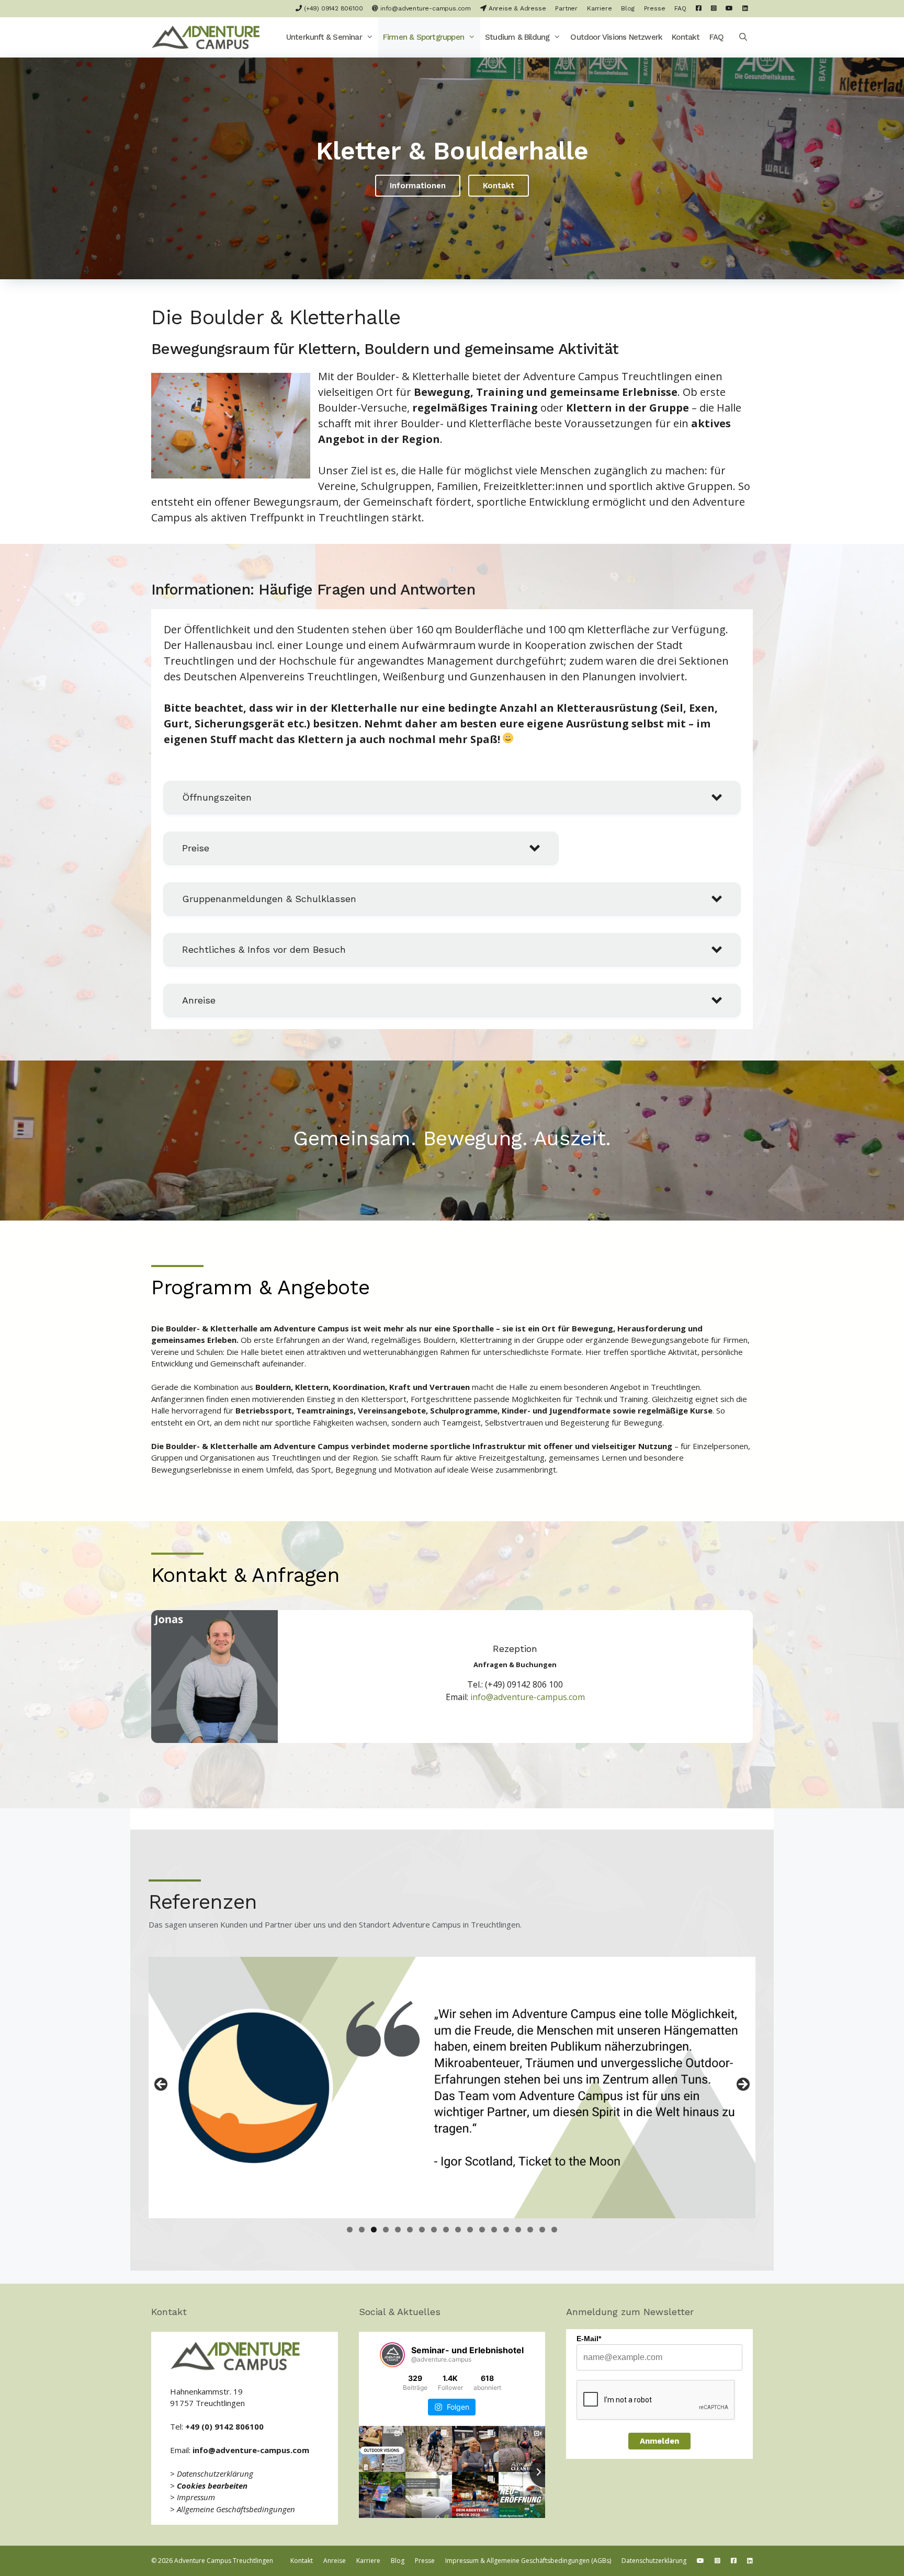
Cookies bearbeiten (212, 2486)
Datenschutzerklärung (215, 2474)
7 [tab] (422, 2230)
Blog (628, 8)
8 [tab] (434, 2230)
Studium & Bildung (517, 37)
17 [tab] (543, 2230)
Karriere (599, 8)
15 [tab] (518, 2230)
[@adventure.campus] (392, 2355)
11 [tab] (470, 2230)
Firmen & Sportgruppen (423, 37)
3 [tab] (374, 2230)
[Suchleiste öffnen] (743, 37)
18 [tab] (555, 2230)
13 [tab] (494, 2230)
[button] (370, 37)
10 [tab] (458, 2230)
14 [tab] (506, 2230)
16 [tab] (530, 2230)
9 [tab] (446, 2230)
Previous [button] (162, 2085)
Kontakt (686, 37)
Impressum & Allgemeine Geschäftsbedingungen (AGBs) (528, 2561)
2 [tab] (362, 2230)
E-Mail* (589, 2339)
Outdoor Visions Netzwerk (616, 37)
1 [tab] (350, 2230)
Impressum (196, 2497)
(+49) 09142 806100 (332, 8)
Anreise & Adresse (516, 8)
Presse (655, 8)
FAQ (680, 8)
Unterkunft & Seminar (324, 37)
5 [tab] (398, 2230)
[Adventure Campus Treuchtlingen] (208, 37)
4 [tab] (386, 2230)
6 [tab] (410, 2230)
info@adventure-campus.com (425, 8)
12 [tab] (482, 2230)
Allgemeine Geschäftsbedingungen (236, 2509)
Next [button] (742, 2085)
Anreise (335, 2561)
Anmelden (659, 2441)
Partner (566, 8)
